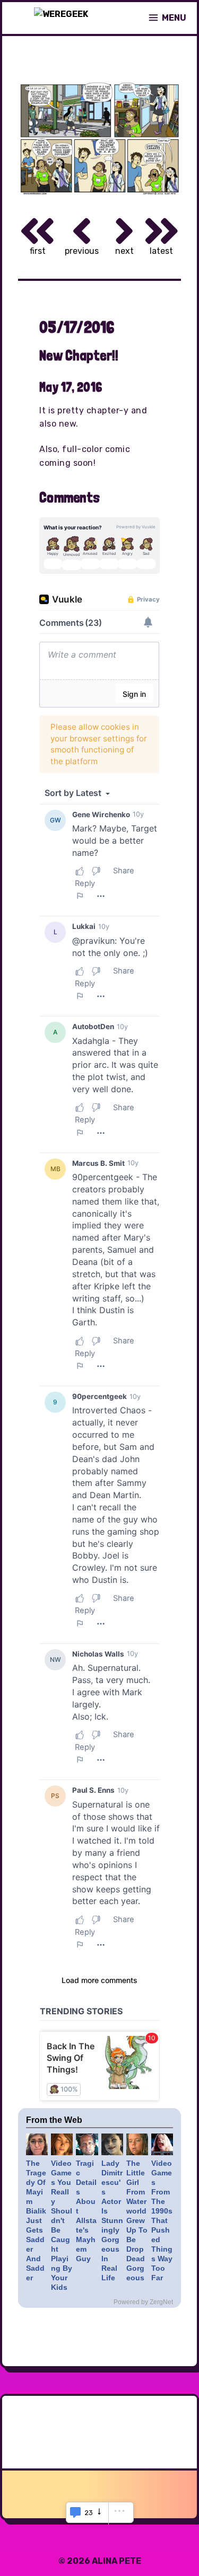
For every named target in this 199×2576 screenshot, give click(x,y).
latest (161, 251)
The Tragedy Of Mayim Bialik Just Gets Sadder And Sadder (36, 2220)
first (38, 251)
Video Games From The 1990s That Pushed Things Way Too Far (162, 2220)
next (124, 251)
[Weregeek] (61, 18)
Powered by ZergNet (143, 2302)
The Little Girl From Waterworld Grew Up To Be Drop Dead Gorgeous (137, 2220)
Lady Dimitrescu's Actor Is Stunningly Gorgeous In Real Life (112, 2220)
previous (82, 251)
